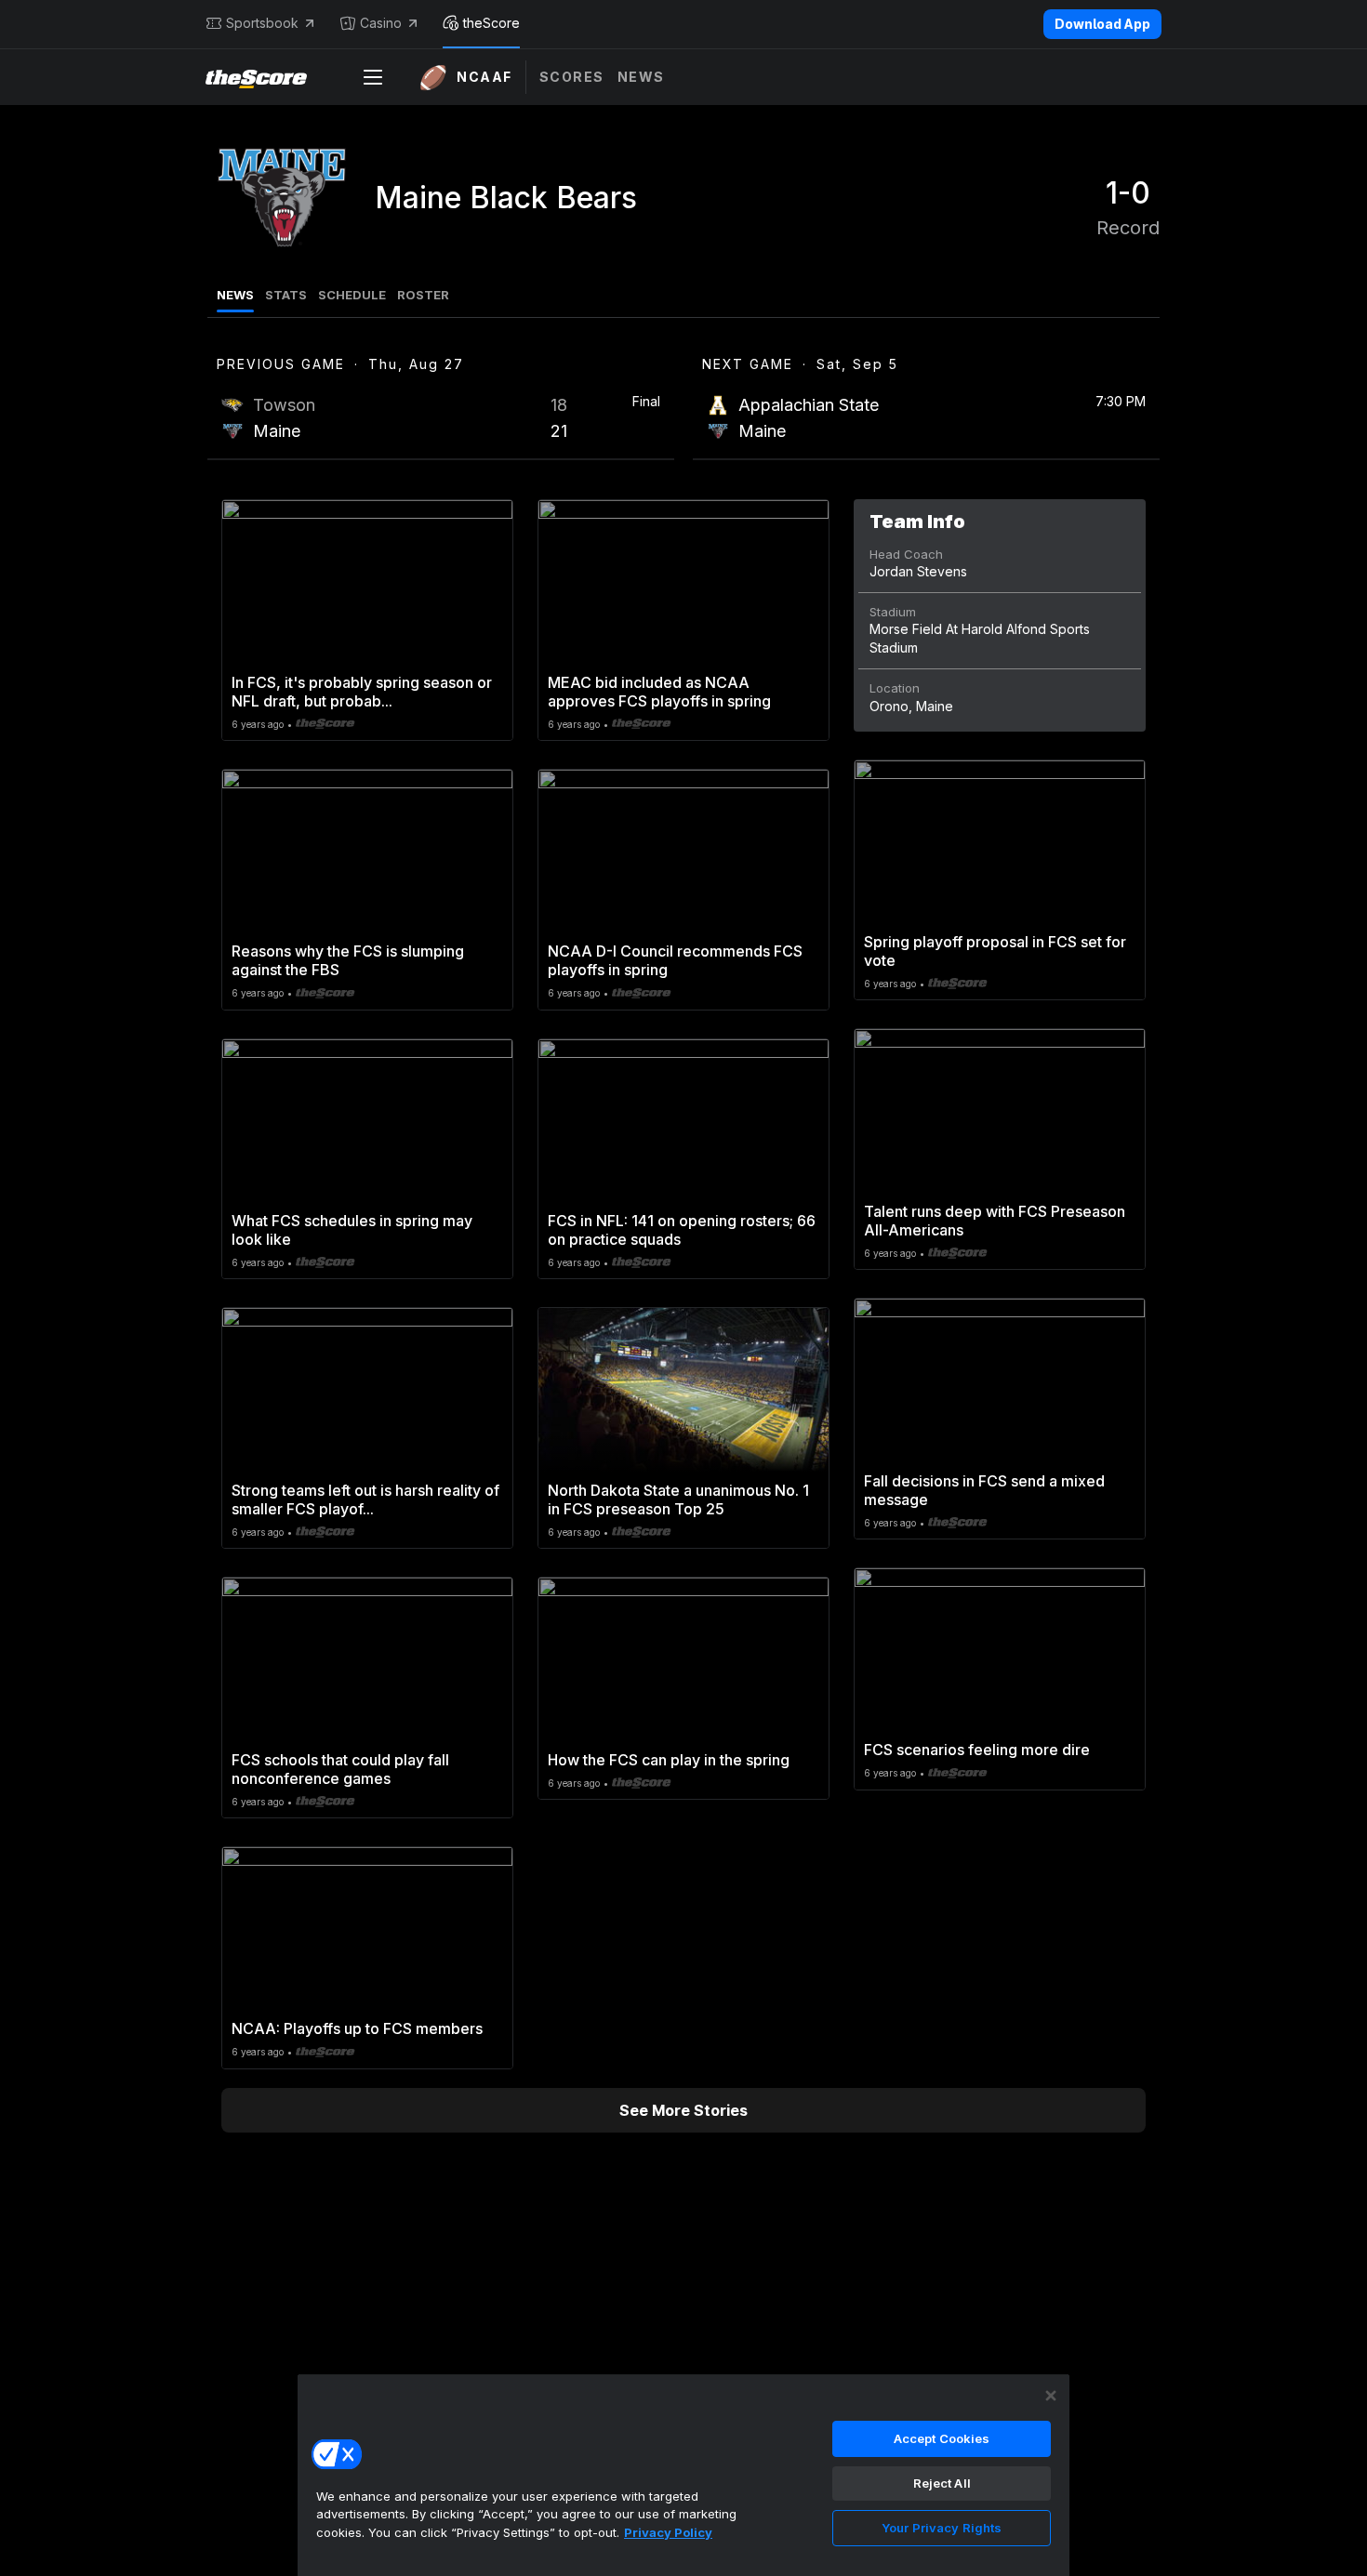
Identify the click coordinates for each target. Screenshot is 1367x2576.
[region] (683, 2475)
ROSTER (423, 295)
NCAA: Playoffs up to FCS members (357, 2028)
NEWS (235, 295)
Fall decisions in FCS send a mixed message (984, 1490)
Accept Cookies (942, 2438)
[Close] (1051, 2396)
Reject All (942, 2483)
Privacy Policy (668, 2532)
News (641, 77)
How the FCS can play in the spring (669, 1760)
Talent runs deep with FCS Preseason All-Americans (995, 1221)
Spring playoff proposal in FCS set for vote (995, 951)
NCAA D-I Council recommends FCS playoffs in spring (675, 960)
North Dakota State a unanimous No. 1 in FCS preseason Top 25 (678, 1499)
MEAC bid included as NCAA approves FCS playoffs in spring (659, 692)
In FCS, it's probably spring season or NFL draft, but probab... (362, 692)
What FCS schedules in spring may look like (352, 1230)
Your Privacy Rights (942, 2528)
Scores (572, 77)
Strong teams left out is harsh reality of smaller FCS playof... (365, 1499)
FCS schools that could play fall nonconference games (340, 1769)
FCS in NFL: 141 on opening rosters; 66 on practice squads (682, 1230)
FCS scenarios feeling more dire (977, 1750)
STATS (286, 295)
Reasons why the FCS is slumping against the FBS (348, 960)
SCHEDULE (352, 295)
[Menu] (373, 77)
